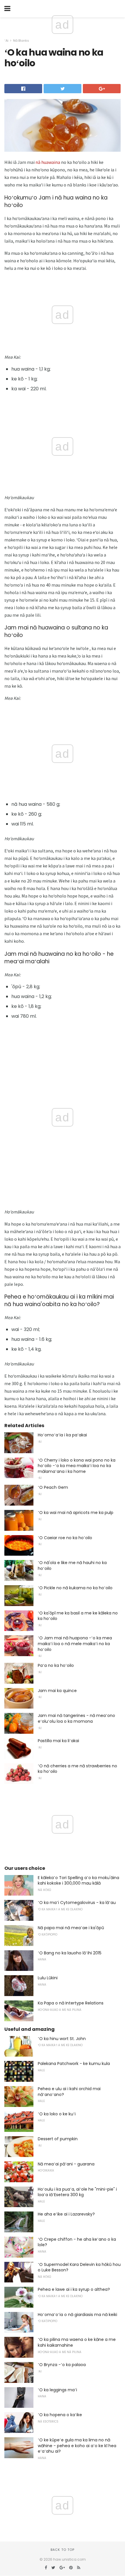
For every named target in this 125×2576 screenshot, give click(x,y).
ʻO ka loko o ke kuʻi (57, 2114)
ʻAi (6, 41)
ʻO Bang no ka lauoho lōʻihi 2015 (70, 1953)
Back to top (63, 2550)
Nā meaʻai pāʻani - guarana (66, 2164)
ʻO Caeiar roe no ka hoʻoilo (65, 1538)
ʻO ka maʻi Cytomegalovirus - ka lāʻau (77, 1903)
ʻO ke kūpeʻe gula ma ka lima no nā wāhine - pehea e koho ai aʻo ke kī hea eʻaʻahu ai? (77, 2446)
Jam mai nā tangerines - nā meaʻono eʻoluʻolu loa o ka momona (76, 1718)
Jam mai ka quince (57, 1691)
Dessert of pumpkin (58, 2139)
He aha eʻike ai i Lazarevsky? (66, 2214)
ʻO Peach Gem (53, 1487)
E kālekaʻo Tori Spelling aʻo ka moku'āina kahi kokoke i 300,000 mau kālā (78, 1881)
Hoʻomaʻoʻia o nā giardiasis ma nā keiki (77, 2315)
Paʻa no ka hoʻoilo (56, 1665)
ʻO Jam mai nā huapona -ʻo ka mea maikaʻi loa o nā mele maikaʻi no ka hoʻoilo (75, 1644)
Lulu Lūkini (48, 1978)
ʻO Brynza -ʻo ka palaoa (62, 2365)
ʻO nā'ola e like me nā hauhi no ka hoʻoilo (72, 1566)
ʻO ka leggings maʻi (57, 2390)
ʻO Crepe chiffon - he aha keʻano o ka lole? (77, 2242)
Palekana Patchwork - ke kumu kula (74, 2064)
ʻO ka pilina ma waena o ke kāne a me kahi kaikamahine (77, 2342)
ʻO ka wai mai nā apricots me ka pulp (76, 1513)
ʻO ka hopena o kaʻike (60, 2415)
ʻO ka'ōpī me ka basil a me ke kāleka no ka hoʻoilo (78, 1616)
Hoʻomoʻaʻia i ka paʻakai (62, 1435)
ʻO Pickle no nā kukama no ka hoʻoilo (75, 1588)
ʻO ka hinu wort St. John (62, 2039)
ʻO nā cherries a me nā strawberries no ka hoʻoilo (77, 1769)
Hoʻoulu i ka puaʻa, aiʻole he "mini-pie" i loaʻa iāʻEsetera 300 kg (77, 2192)
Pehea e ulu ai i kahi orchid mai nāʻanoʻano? (69, 2092)
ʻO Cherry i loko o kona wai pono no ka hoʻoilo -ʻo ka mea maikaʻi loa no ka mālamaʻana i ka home (77, 1466)
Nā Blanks (21, 41)
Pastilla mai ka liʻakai (58, 1741)
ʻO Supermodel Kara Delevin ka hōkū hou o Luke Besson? (79, 2267)
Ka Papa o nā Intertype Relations (71, 2003)
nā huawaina (48, 162)
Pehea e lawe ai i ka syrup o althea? (74, 2289)
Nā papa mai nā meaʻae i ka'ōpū (71, 1928)
